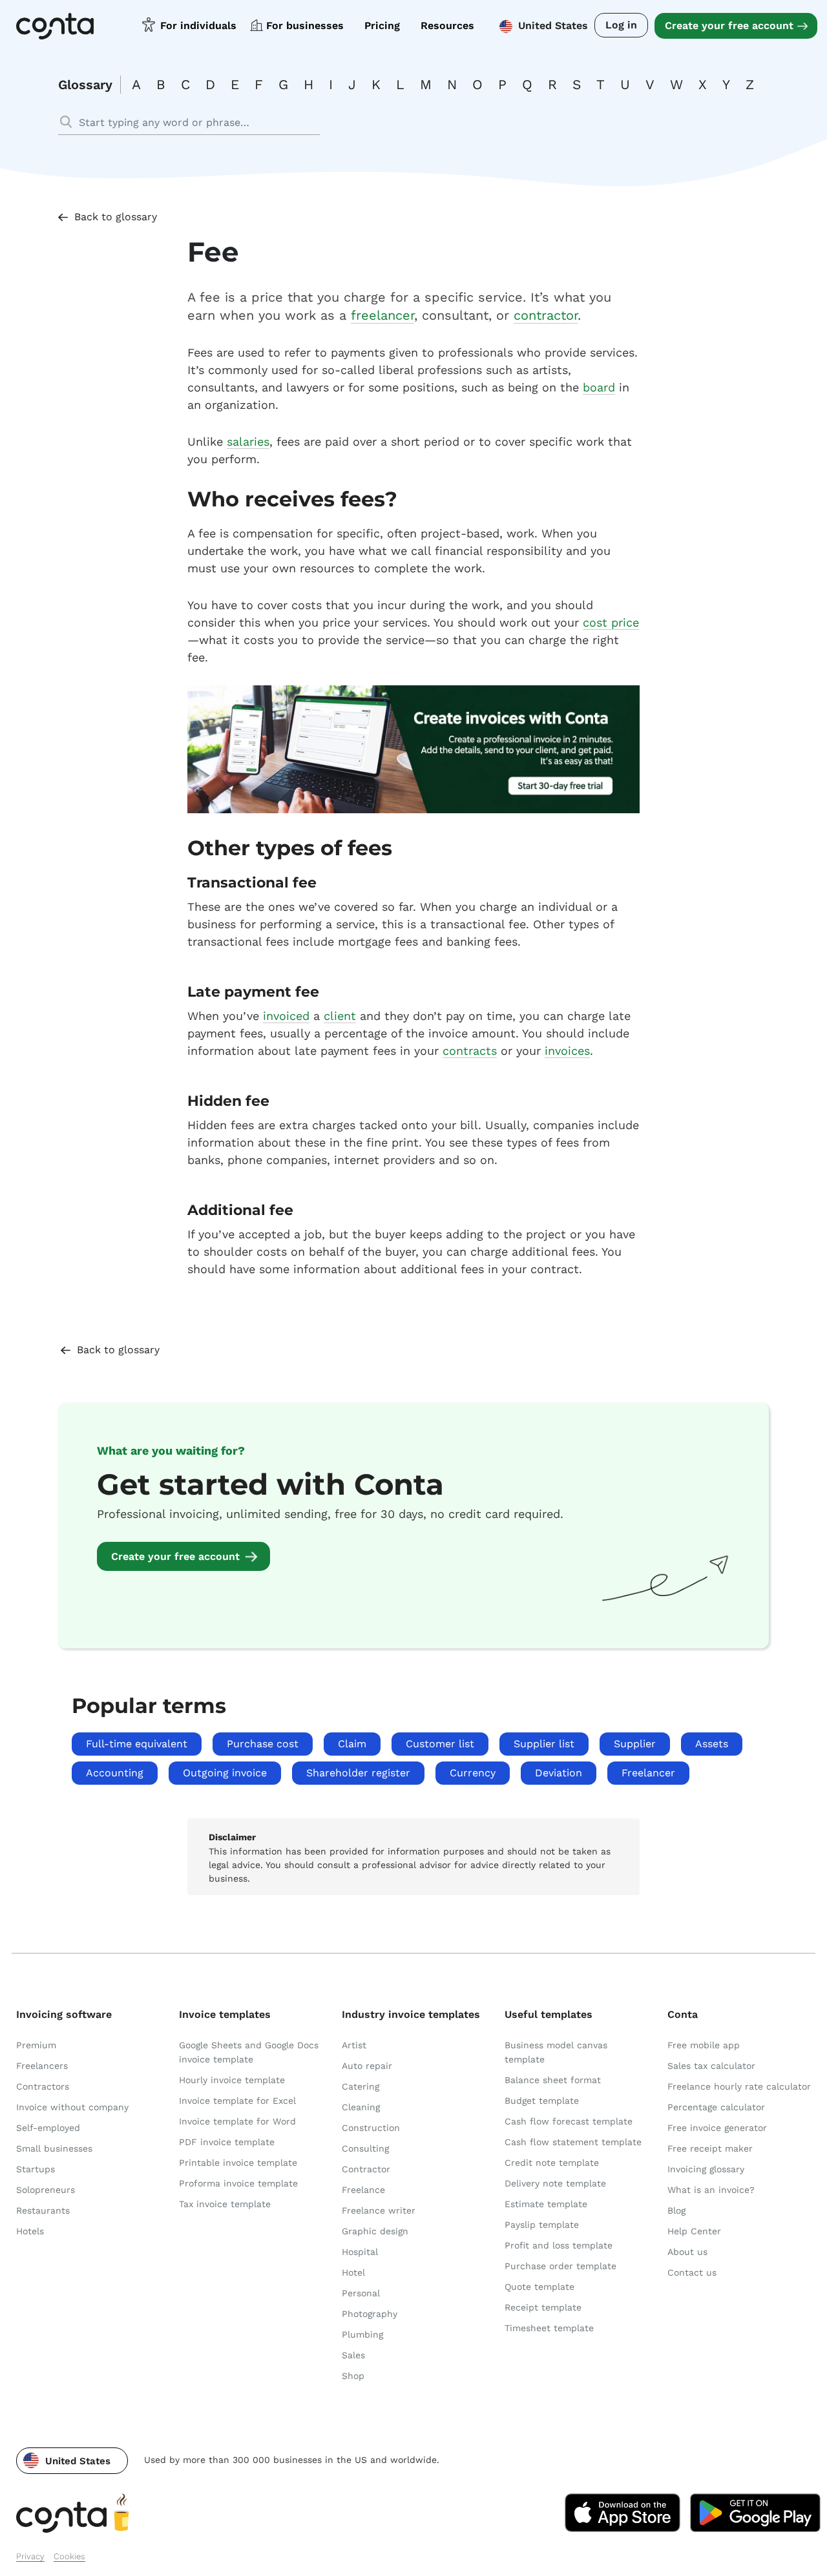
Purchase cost (263, 1744)
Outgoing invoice (225, 1773)
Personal (361, 2293)
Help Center (694, 2231)
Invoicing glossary (706, 2169)
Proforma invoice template (238, 2183)
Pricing (382, 26)
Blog (676, 2210)
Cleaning (361, 2107)
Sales (353, 2355)
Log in (621, 25)
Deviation (559, 1773)
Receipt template (543, 2307)
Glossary (85, 85)
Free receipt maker (710, 2148)
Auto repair (367, 2066)
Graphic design (375, 2231)
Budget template (542, 2101)
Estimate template (546, 2204)
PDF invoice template (227, 2142)
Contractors (43, 2086)
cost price (611, 622)
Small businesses (54, 2148)
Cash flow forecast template (569, 2121)
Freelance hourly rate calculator (739, 2086)
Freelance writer (379, 2210)
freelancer (382, 315)
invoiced (286, 1016)
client (340, 1016)
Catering (361, 2086)
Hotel (353, 2272)
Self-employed (48, 2128)
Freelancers (42, 2066)
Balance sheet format (553, 2080)
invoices (567, 1051)
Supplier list (544, 1744)
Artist (354, 2045)
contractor (546, 315)
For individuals (198, 26)
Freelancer (648, 1773)
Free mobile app (704, 2045)
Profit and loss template (559, 2245)
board (599, 387)
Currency (473, 1773)
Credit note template (552, 2163)
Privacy (30, 2556)
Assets (712, 1744)
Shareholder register (358, 1773)
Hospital (360, 2252)
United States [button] (553, 26)
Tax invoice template (225, 2204)
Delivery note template (555, 2183)
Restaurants (43, 2210)
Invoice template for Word (237, 2121)
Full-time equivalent (137, 1744)
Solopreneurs (46, 2190)
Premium (36, 2045)
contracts (470, 1051)
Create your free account (729, 26)
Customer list (440, 1744)
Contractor (366, 2169)
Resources (447, 26)
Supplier (635, 1744)
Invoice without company (72, 2107)
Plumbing (362, 2334)
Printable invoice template (238, 2163)
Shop (353, 2376)
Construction (371, 2128)
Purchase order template (560, 2266)
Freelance (363, 2190)
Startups (36, 2169)
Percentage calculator (716, 2107)
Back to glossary (116, 217)
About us (687, 2252)
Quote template (539, 2287)
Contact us (692, 2272)
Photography (370, 2314)
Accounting (115, 1773)
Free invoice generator (717, 2128)
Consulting (365, 2148)
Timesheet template (549, 2328)
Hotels (30, 2231)
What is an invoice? (711, 2190)
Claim (352, 1744)
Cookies (69, 2556)
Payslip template (542, 2225)
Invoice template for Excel (237, 2101)
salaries (248, 441)
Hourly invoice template (232, 2080)
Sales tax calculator (711, 2066)
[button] (72, 2461)
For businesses (305, 26)
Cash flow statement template (573, 2142)
